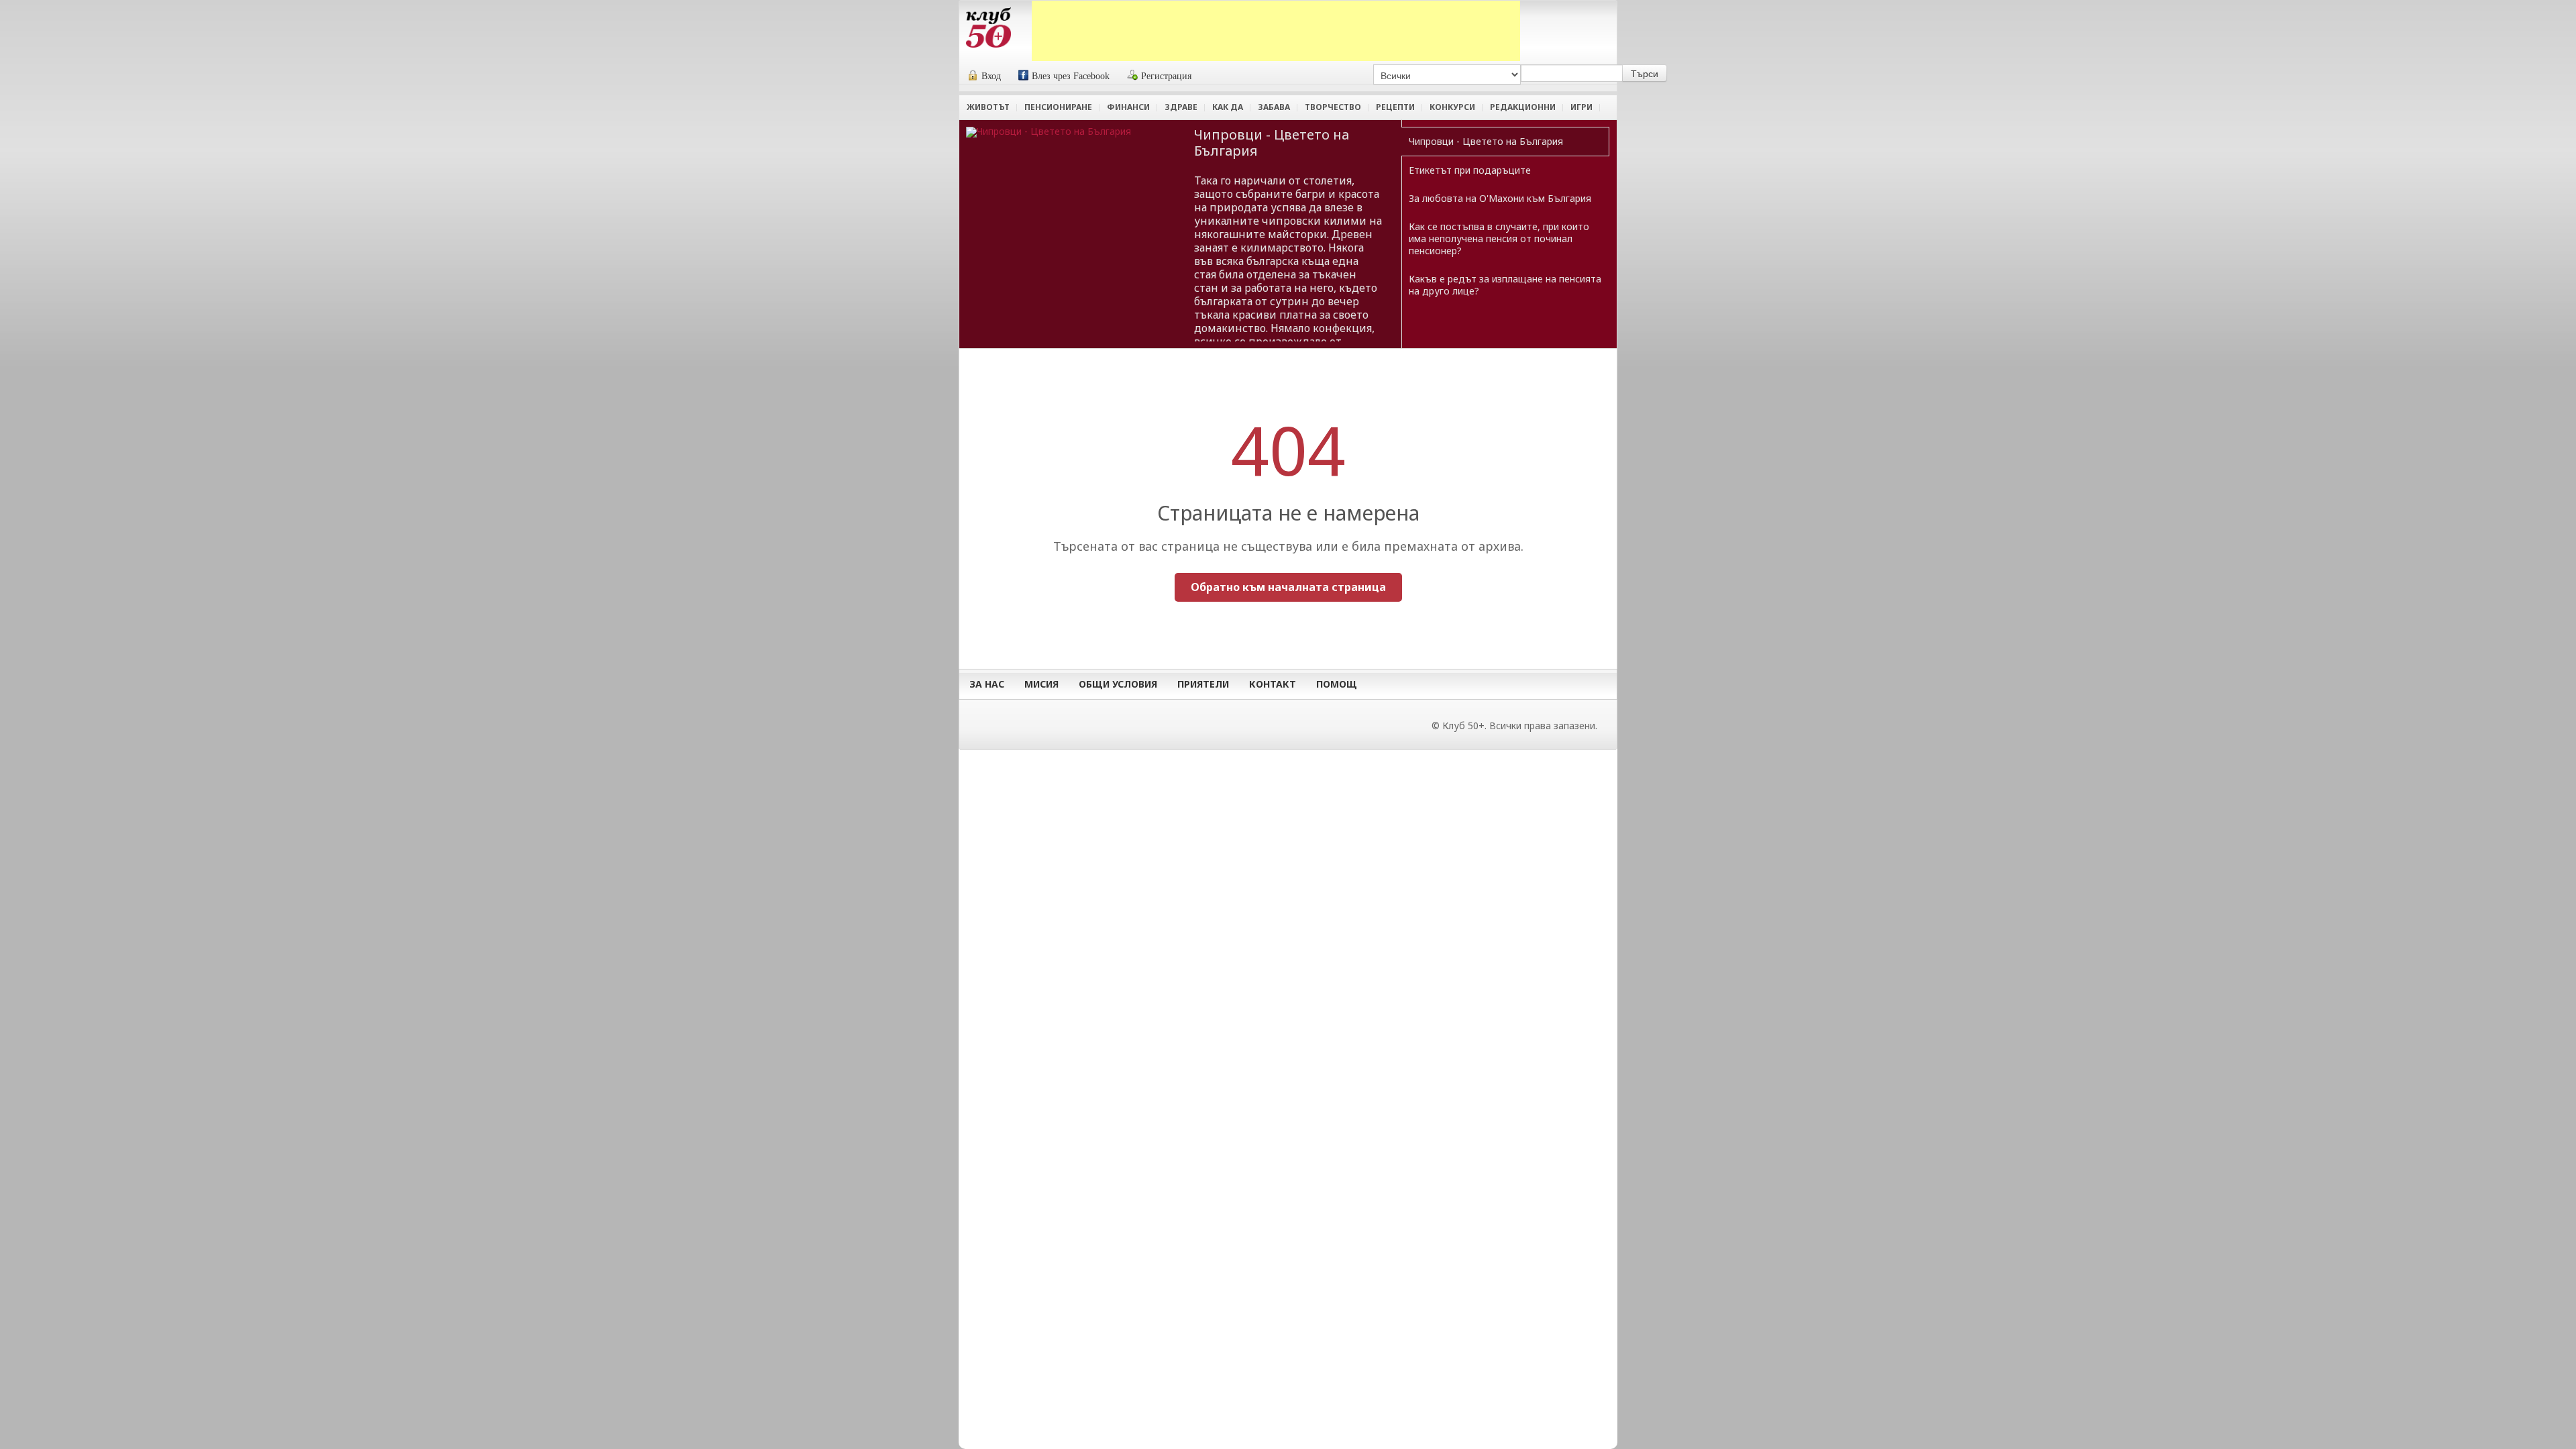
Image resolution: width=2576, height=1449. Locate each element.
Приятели (1203, 684)
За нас (987, 684)
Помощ (1337, 684)
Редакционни (1523, 107)
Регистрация (1166, 76)
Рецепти (1395, 107)
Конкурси (1452, 107)
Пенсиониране (1058, 107)
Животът (988, 107)
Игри (1581, 107)
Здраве (1181, 107)
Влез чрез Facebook (1071, 76)
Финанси (1128, 107)
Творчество (1333, 107)
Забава (1274, 107)
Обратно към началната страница (1288, 587)
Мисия (1041, 684)
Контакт (1273, 684)
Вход (991, 76)
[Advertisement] (1276, 31)
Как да (1228, 107)
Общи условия (1118, 684)
